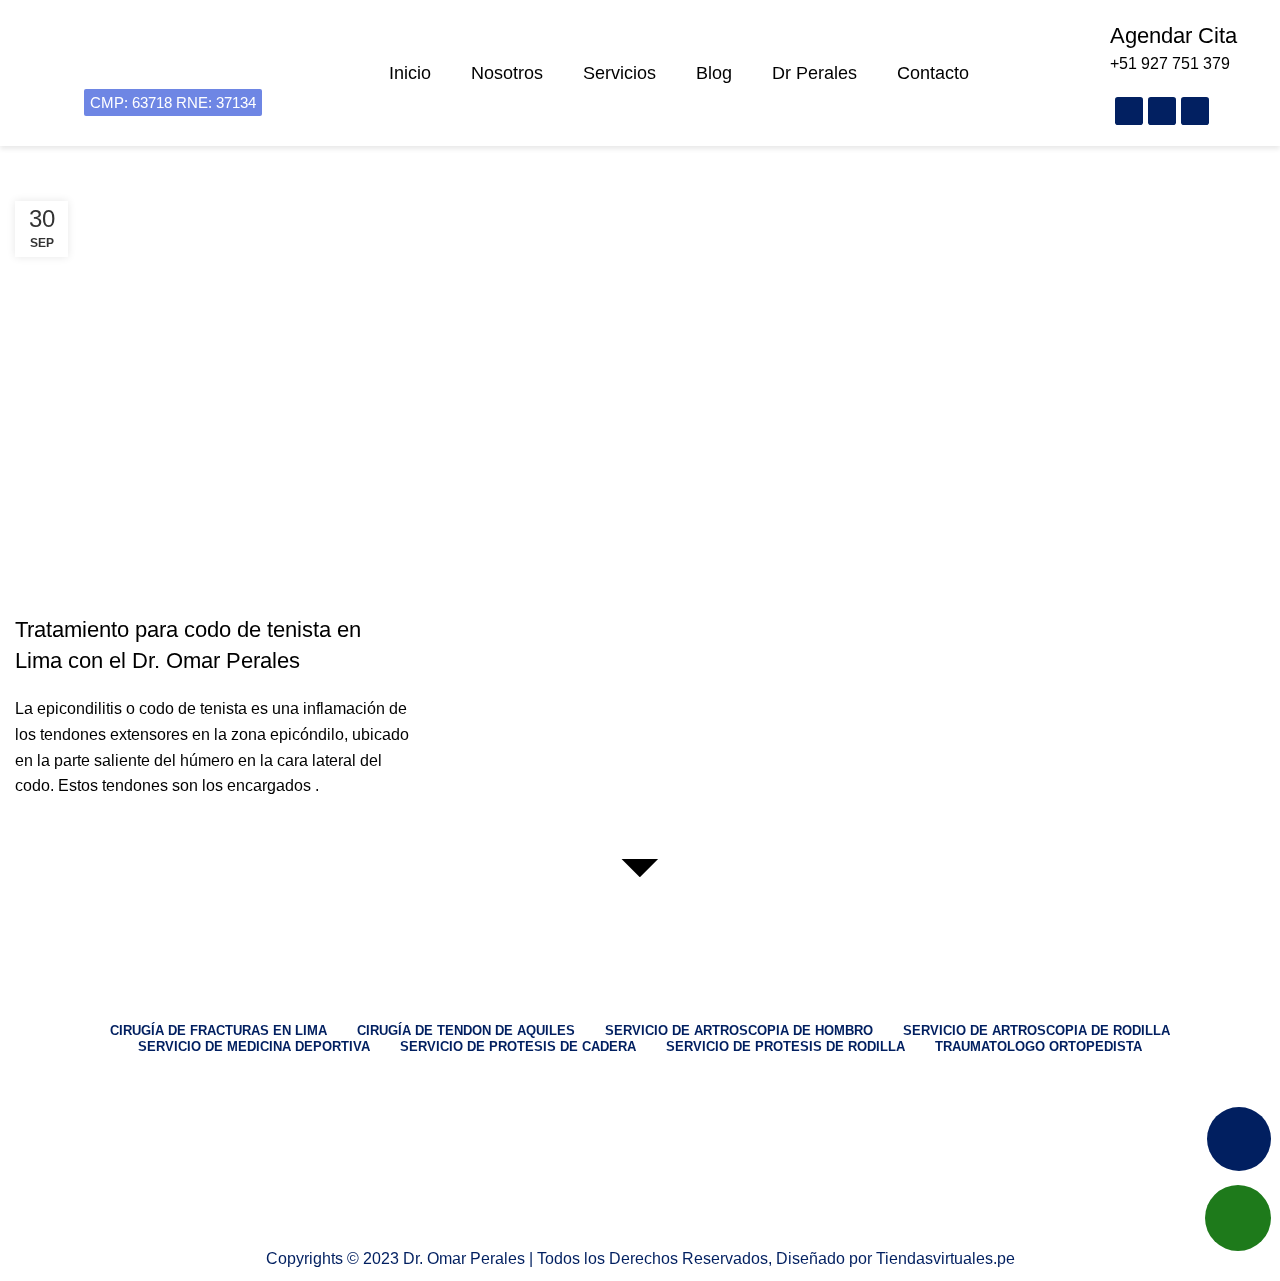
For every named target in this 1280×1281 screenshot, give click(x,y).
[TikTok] (640, 1187)
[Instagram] (1162, 111)
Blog (714, 73)
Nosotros (507, 73)
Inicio (410, 73)
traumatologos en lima (106, 594)
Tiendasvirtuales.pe (945, 1258)
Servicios (619, 73)
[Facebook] (1129, 111)
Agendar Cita (1173, 35)
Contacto (933, 73)
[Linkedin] (640, 1212)
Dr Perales (814, 73)
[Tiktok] (1195, 111)
